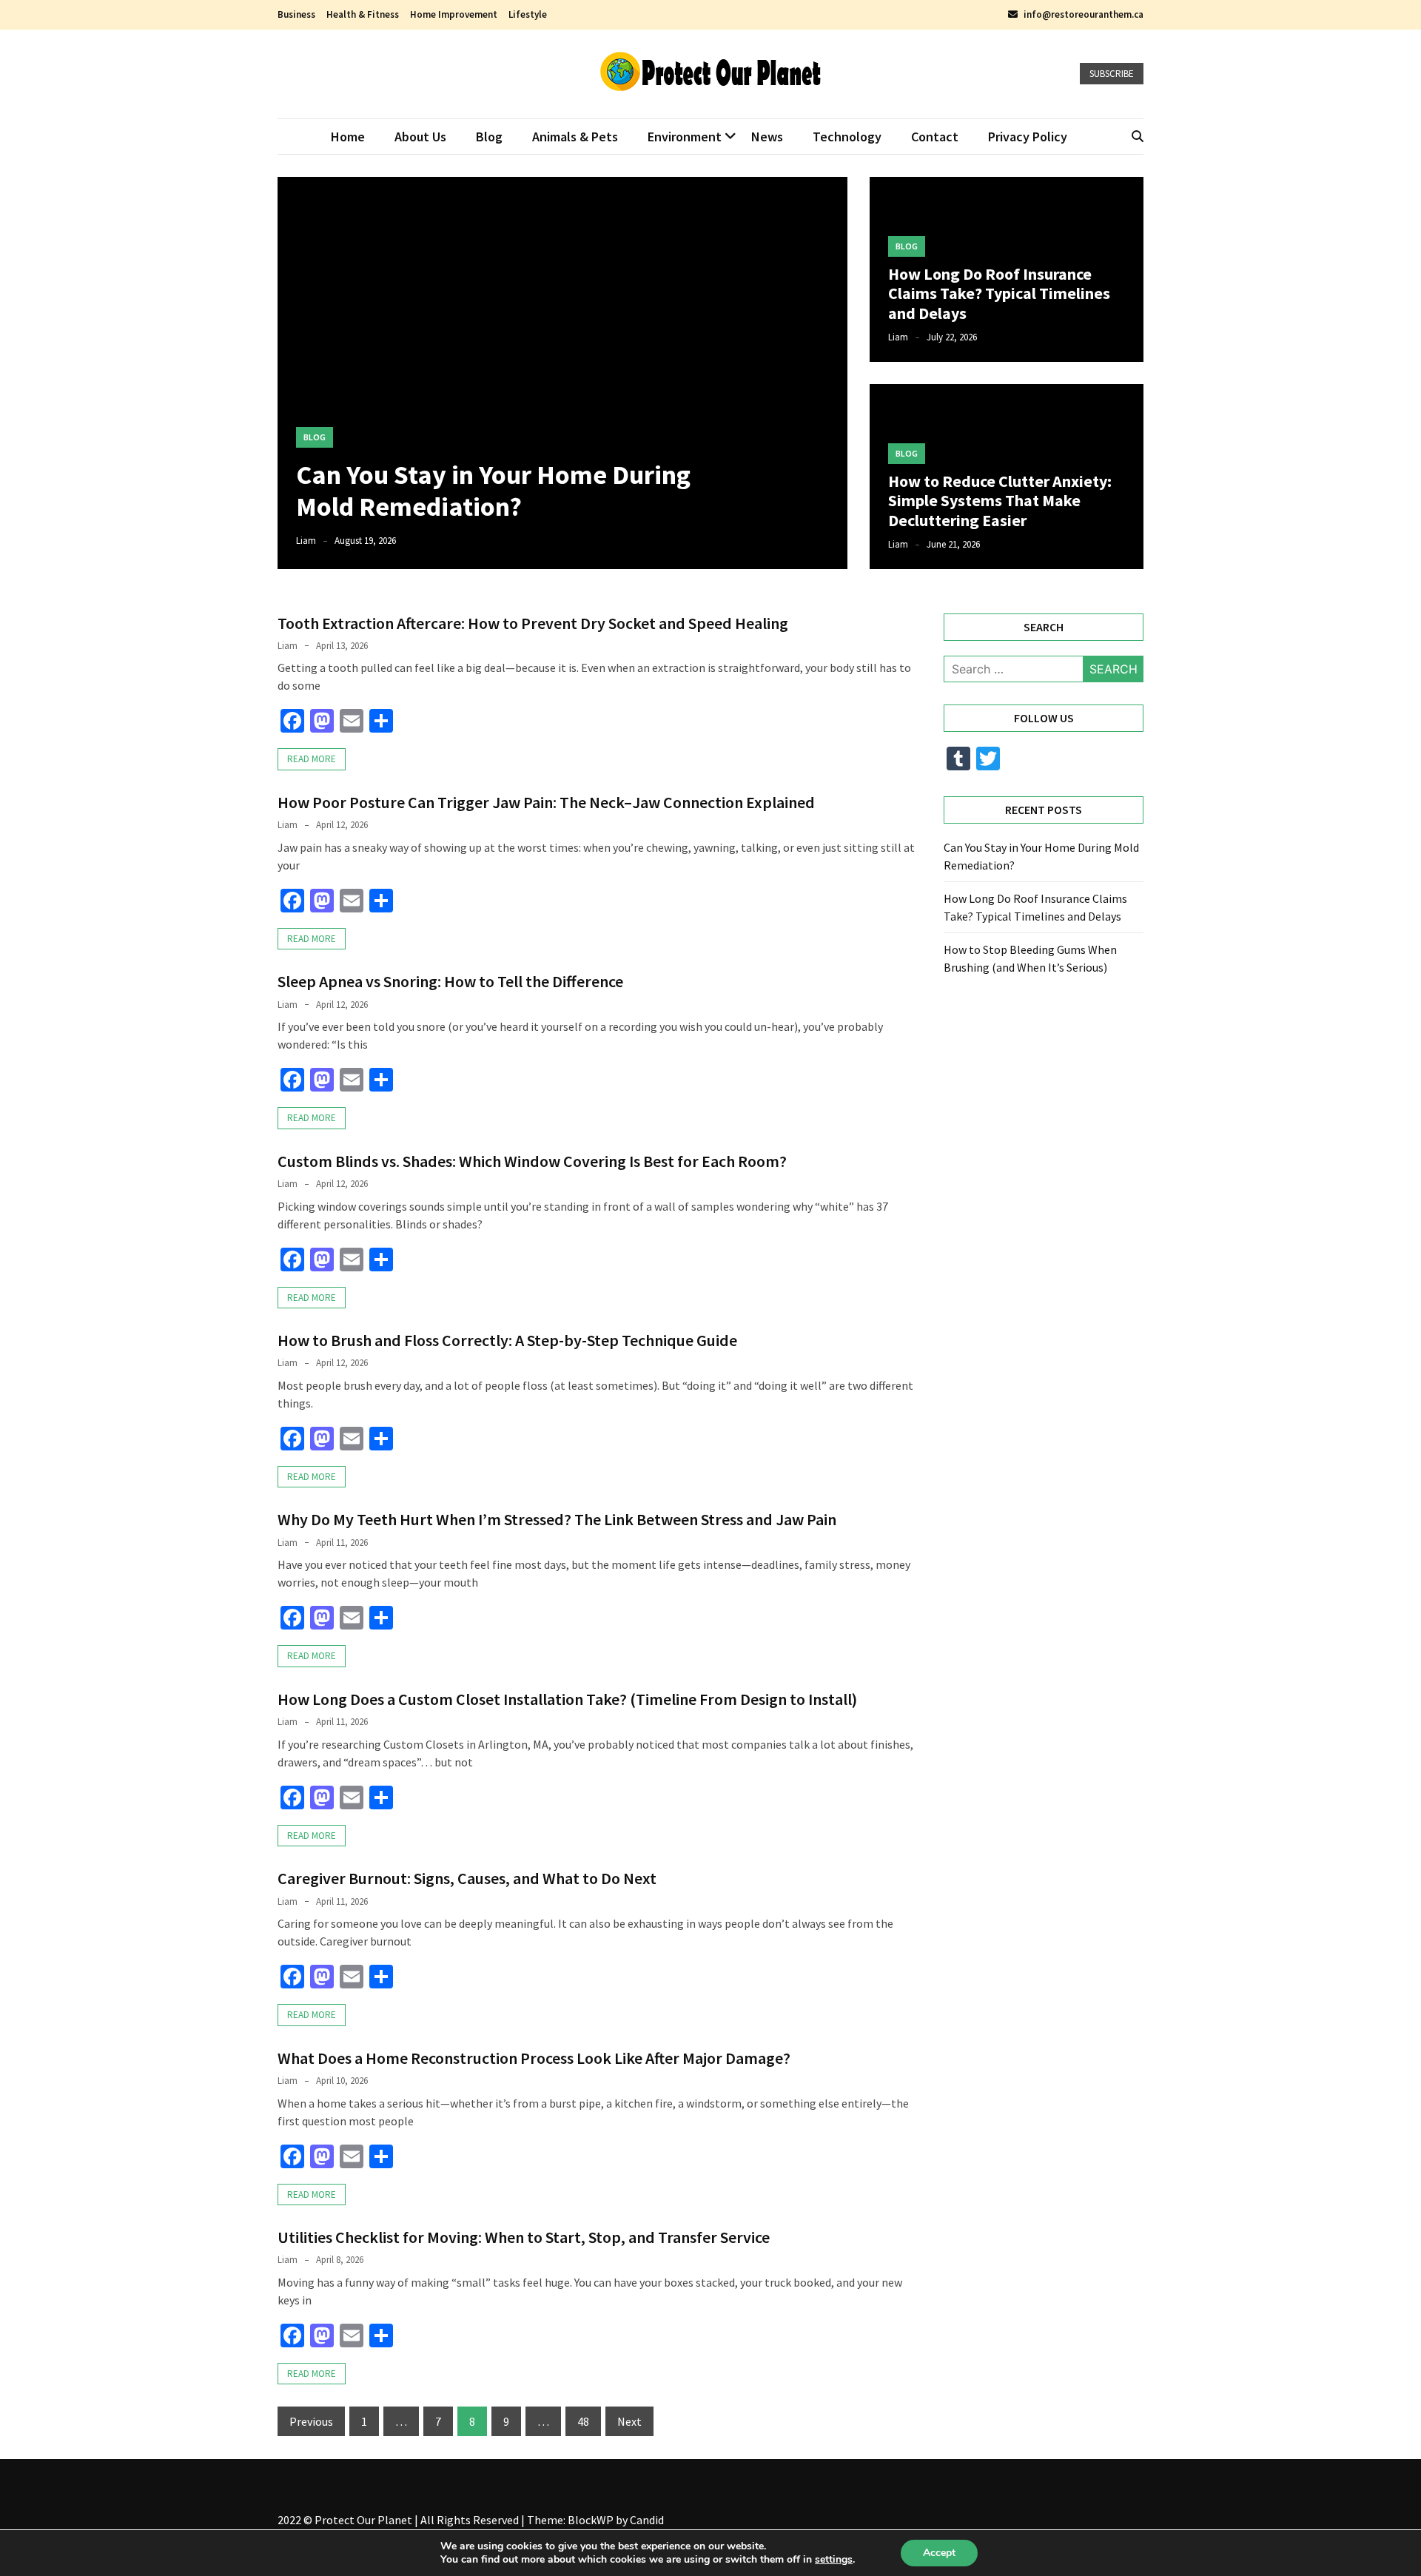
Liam (306, 541)
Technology (847, 137)
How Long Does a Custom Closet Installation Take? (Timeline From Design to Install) (567, 1699)
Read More (312, 759)
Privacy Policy (1028, 137)
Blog (489, 137)
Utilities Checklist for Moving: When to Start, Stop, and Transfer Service (524, 2237)
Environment (685, 137)
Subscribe (1112, 74)
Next (629, 2421)
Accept (939, 2553)
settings (834, 2560)
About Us (420, 137)
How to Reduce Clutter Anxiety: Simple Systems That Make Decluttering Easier (1000, 501)
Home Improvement (454, 14)
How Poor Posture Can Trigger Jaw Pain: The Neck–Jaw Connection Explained (546, 802)
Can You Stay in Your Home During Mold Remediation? (493, 491)
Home (348, 137)
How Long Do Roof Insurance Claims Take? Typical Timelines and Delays (999, 293)
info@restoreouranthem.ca (1084, 14)
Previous (311, 2421)
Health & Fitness (363, 14)
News (767, 137)
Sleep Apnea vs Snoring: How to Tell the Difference (450, 981)
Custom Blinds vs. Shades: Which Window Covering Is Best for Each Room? (532, 1161)
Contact (935, 137)
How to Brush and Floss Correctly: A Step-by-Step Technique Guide (507, 1340)
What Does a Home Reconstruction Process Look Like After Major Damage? (534, 2058)
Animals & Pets (575, 137)
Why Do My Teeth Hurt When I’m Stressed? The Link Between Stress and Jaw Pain (557, 1519)
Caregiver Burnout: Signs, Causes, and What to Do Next (467, 1878)
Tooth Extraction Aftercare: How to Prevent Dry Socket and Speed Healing (533, 623)
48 (583, 2421)
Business (296, 14)
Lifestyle (528, 14)
